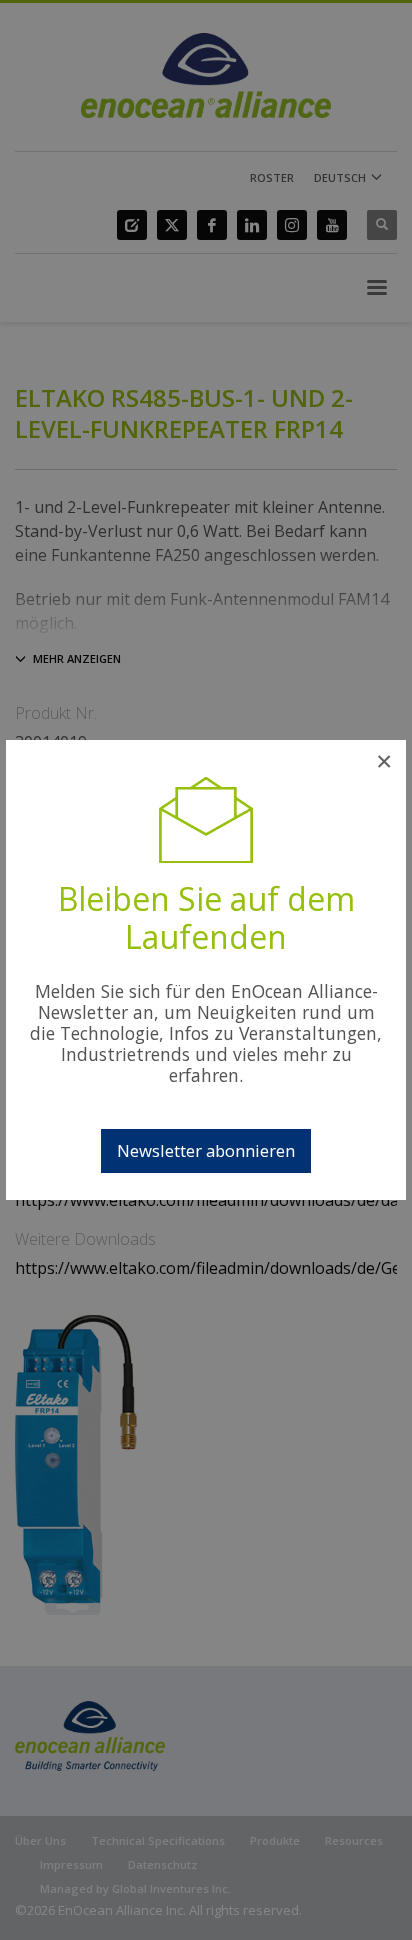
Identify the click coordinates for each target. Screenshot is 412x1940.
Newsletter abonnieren (206, 1150)
